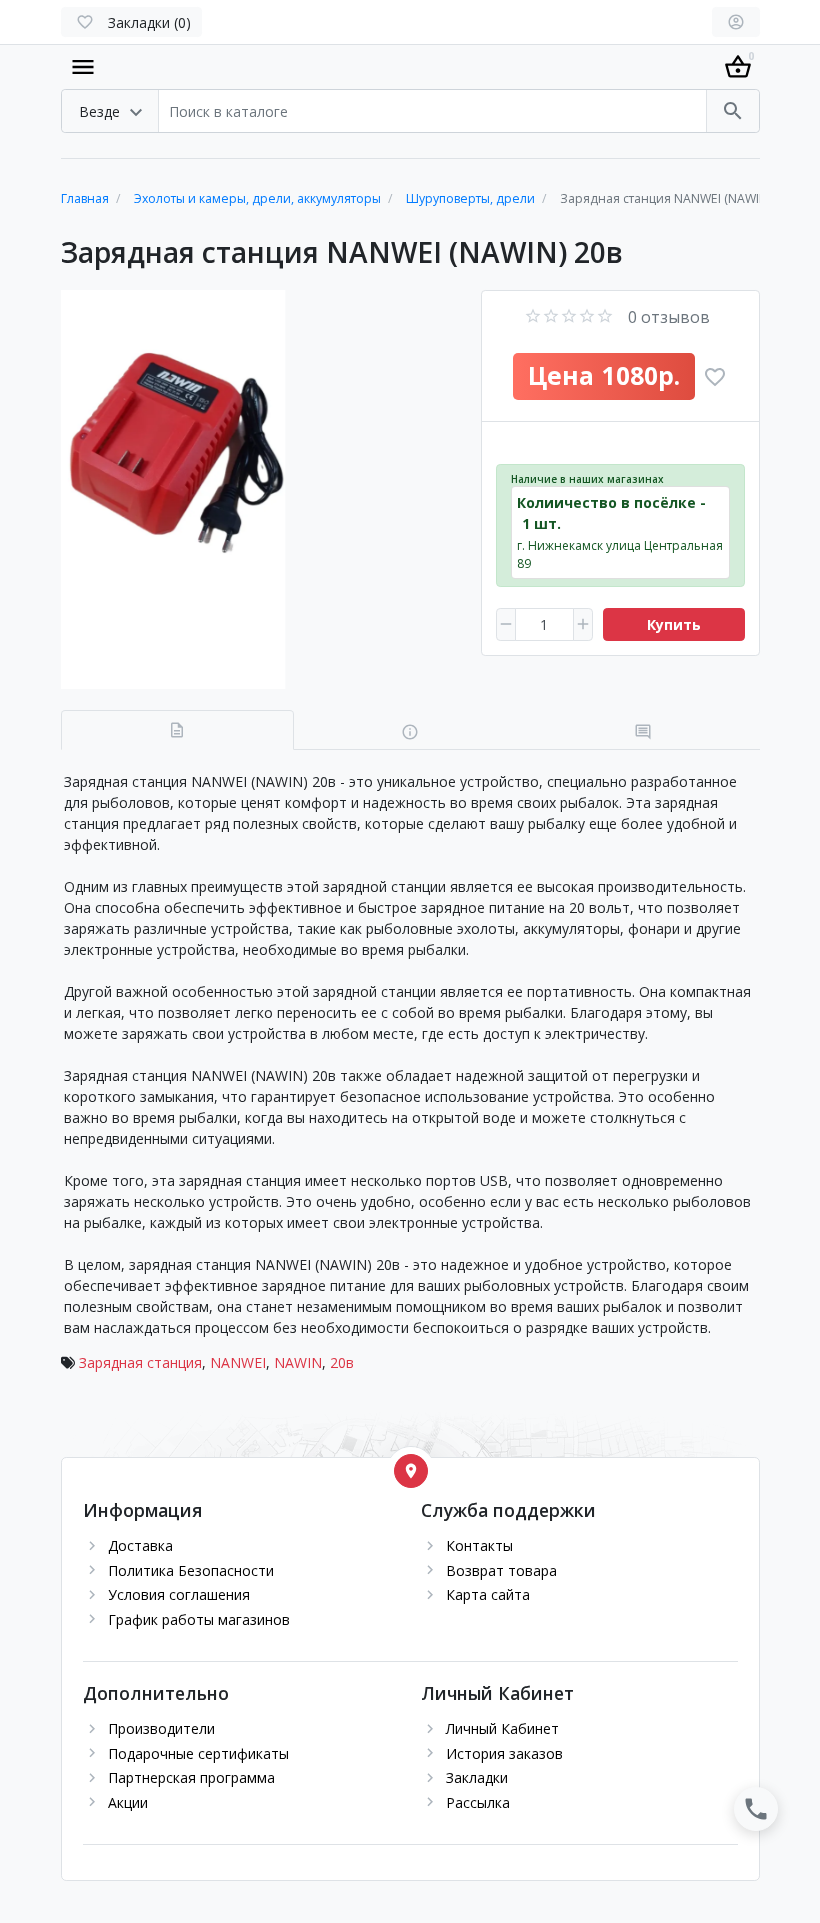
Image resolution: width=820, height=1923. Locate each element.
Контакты (479, 1545)
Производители (161, 1728)
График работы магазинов (199, 1619)
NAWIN (298, 1362)
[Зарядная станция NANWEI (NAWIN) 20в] (260, 489)
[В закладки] (715, 377)
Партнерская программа (191, 1777)
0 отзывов (669, 317)
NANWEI (238, 1362)
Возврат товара (501, 1570)
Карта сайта (488, 1594)
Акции (128, 1802)
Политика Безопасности (191, 1570)
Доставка (140, 1545)
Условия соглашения (179, 1594)
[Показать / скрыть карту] (411, 1471)
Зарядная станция (140, 1362)
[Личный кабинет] (736, 22)
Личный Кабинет (502, 1728)
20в (342, 1362)
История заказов (504, 1753)
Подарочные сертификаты (198, 1753)
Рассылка (478, 1802)
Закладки (477, 1777)
